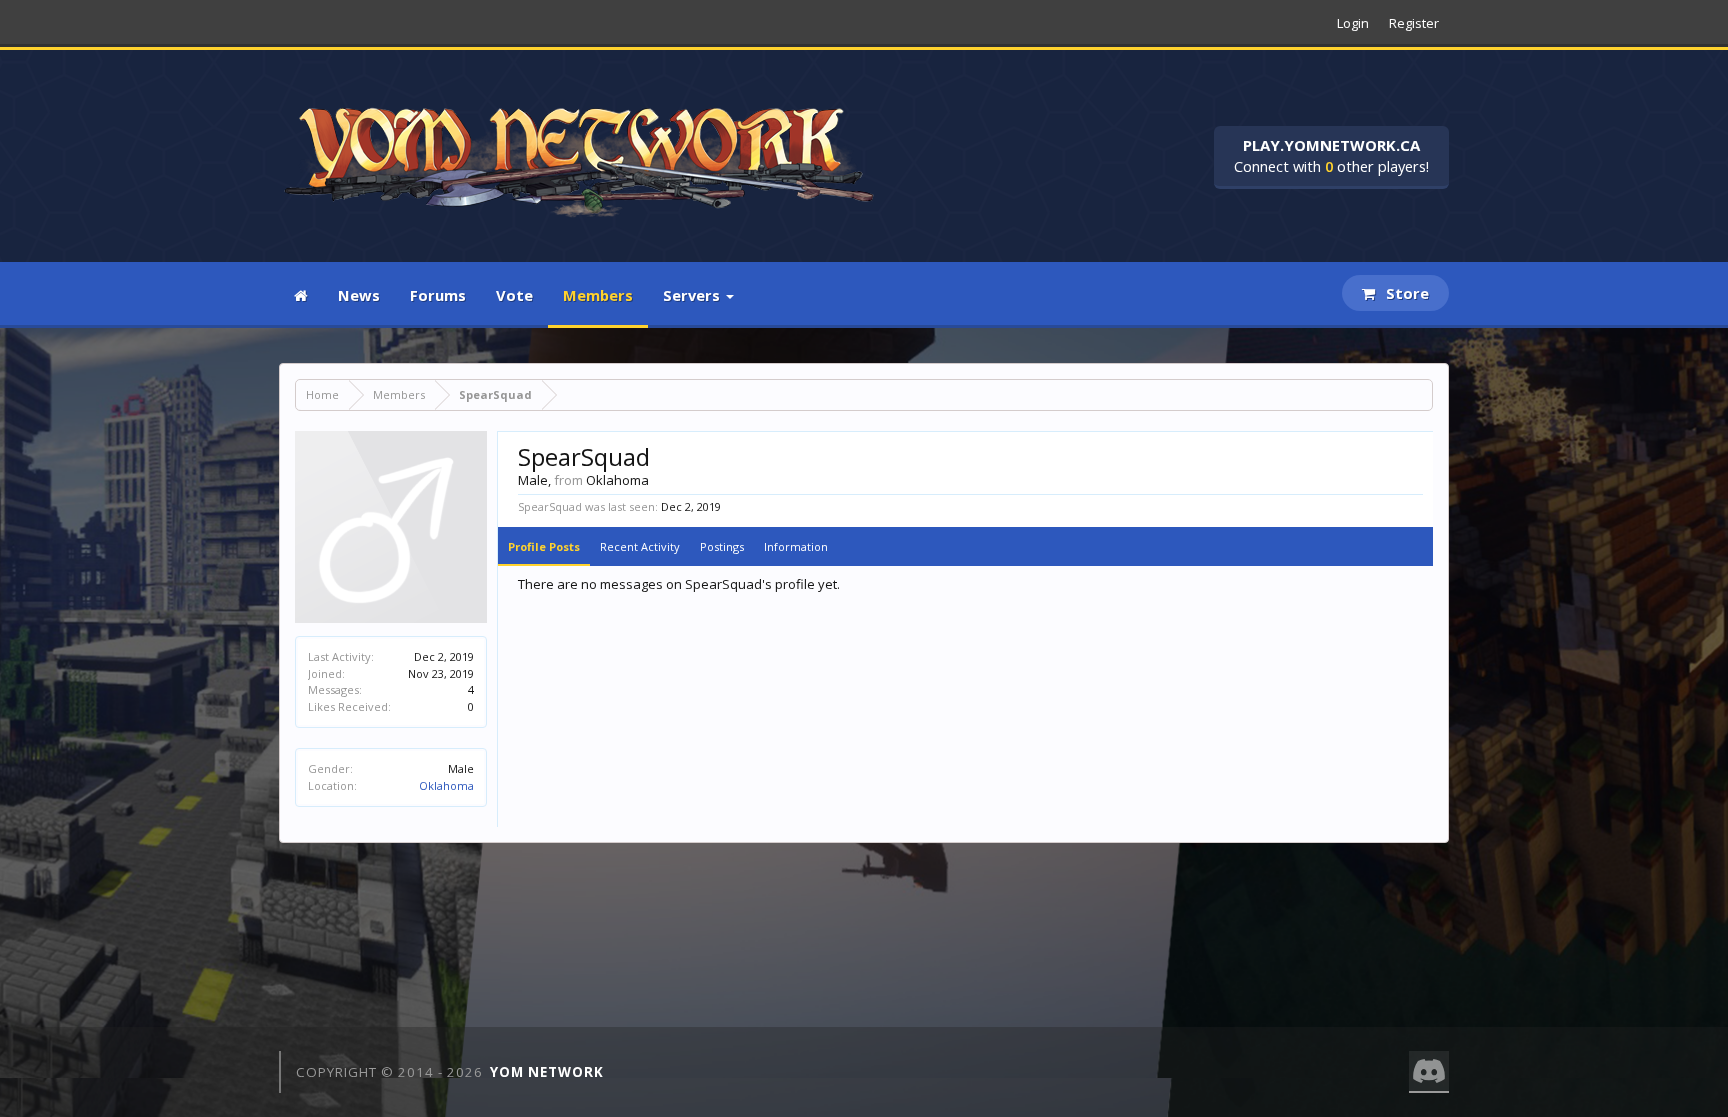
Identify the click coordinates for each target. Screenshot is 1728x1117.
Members (598, 295)
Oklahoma (446, 785)
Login (1353, 23)
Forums (438, 295)
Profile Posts (544, 546)
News (359, 295)
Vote (514, 295)
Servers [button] (693, 295)
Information (796, 546)
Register (1414, 23)
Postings (722, 546)
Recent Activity (640, 546)
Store (1405, 293)
